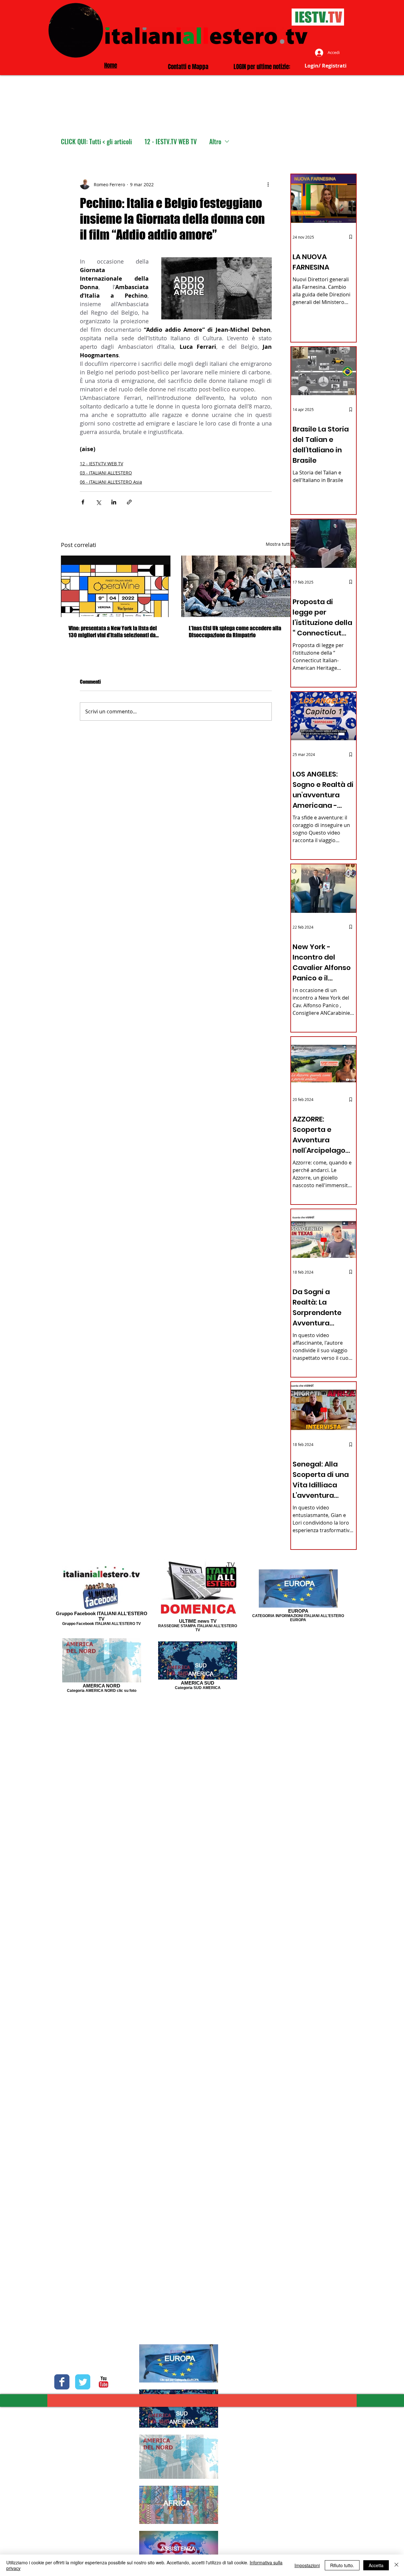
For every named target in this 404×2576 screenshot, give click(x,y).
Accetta (376, 2565)
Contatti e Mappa (188, 67)
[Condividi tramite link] (129, 502)
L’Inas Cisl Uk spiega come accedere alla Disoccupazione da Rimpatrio (235, 632)
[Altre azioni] (268, 184)
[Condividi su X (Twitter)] (98, 502)
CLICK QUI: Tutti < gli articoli (96, 142)
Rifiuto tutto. (342, 2565)
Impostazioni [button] (307, 2565)
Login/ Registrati (326, 66)
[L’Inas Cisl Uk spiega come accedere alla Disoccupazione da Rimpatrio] (236, 586)
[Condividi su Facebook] (83, 502)
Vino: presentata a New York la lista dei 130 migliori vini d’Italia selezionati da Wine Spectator (113, 632)
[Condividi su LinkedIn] (114, 502)
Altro (215, 142)
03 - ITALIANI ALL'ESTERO (106, 473)
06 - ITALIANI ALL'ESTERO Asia (111, 482)
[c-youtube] (104, 2382)
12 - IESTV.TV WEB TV (171, 142)
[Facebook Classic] (62, 2382)
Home (111, 65)
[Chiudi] (396, 2565)
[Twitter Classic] (83, 2382)
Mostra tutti (278, 544)
